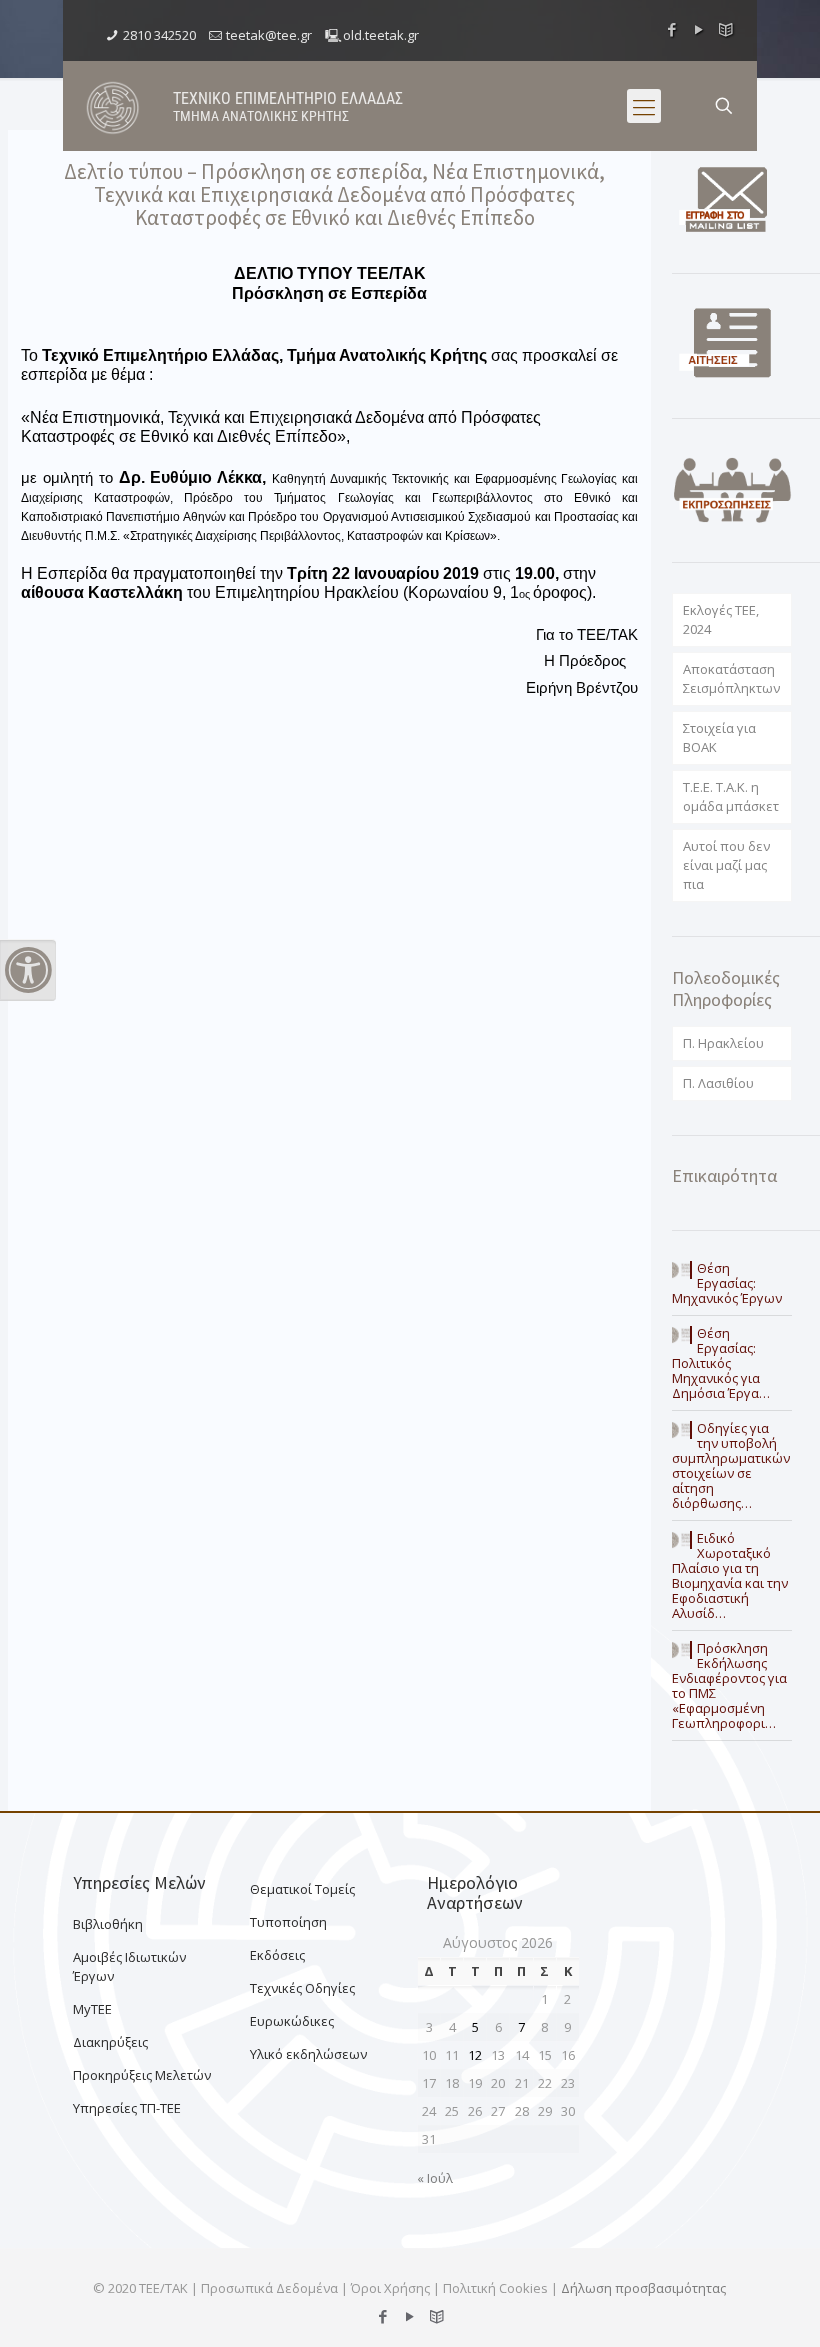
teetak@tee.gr (269, 35)
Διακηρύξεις (110, 2042)
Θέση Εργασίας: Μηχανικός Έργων (727, 1283)
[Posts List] (726, 29)
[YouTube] (699, 29)
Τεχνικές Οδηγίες (302, 1988)
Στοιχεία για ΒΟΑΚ (719, 737)
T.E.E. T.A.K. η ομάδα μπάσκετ (731, 796)
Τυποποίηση (288, 1922)
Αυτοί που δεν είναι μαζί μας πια (726, 865)
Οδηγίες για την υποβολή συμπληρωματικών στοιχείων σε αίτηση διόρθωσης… (731, 1465)
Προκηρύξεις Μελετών (142, 2075)
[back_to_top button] (724, 2306)
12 (475, 2055)
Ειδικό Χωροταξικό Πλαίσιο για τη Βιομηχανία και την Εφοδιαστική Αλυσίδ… (730, 1575)
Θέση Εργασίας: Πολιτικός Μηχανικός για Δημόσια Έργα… (721, 1363)
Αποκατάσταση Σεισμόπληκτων (731, 678)
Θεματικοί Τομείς (302, 1889)
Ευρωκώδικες (292, 2021)
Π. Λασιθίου (718, 1083)
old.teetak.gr (381, 35)
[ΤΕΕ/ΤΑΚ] (113, 106)
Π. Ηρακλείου (723, 1043)
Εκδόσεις (277, 1955)
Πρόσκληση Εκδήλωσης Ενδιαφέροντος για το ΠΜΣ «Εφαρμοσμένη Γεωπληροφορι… (729, 1685)
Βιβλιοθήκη (108, 1924)
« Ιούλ (435, 2178)
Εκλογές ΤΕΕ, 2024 (721, 619)
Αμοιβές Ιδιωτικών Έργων (129, 1966)
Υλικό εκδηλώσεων (308, 2054)
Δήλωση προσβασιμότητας (643, 2288)
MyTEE (92, 2009)
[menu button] (644, 106)
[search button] (724, 106)
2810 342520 (159, 35)
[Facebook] (672, 29)
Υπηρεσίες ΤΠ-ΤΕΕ (127, 2108)
